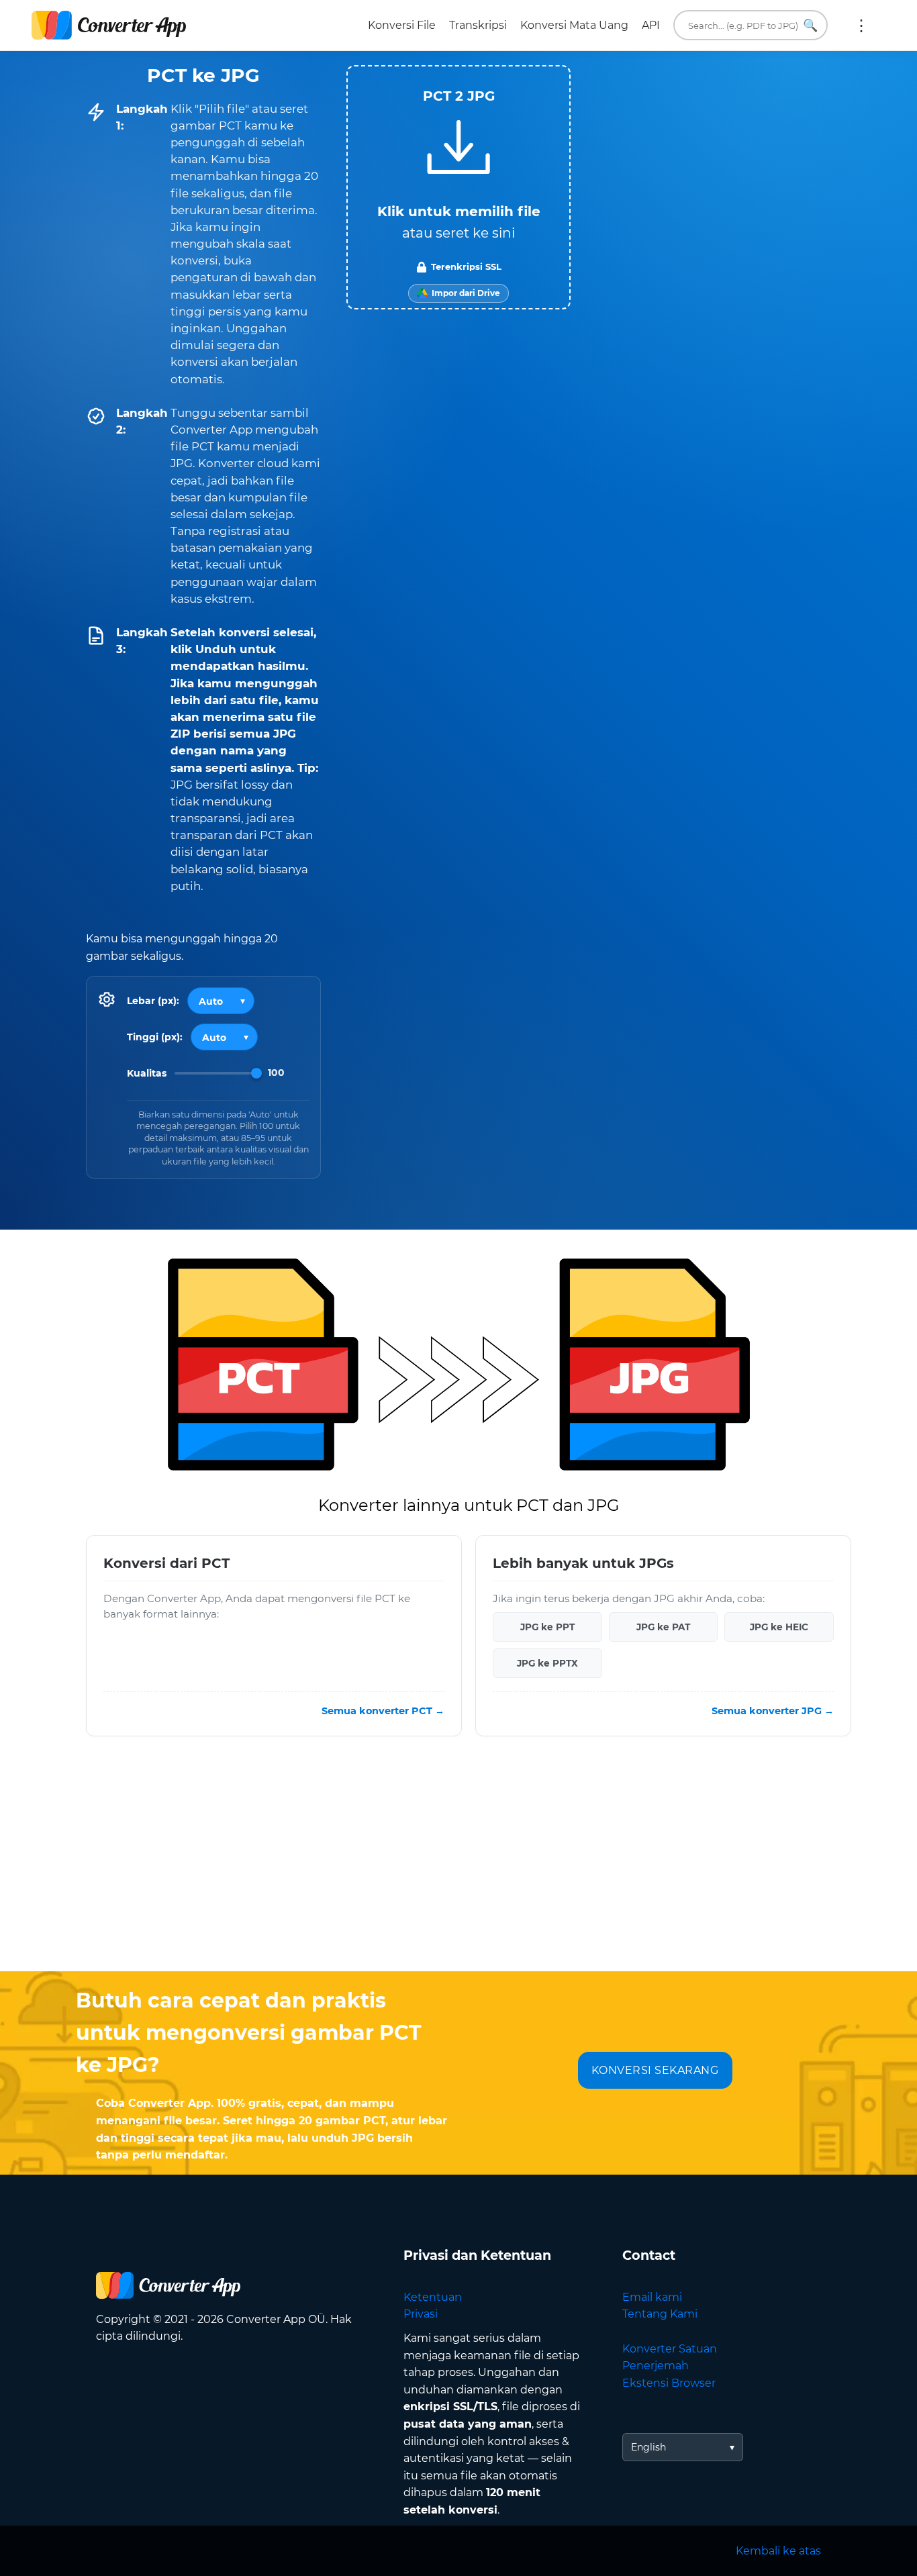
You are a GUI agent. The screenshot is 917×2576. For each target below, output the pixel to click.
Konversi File (402, 25)
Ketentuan (433, 2297)
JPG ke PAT (663, 1627)
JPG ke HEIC (779, 1627)
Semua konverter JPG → (773, 1711)
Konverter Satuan (670, 2349)
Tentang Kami (660, 2314)
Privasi (421, 2314)
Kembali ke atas (778, 2551)
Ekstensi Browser (669, 2383)
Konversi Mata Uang (574, 25)
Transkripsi (478, 25)
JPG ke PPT (547, 1627)
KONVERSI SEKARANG (655, 2070)
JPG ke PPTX (547, 1663)
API (651, 25)
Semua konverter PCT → (383, 1711)
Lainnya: (861, 26)
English (648, 2447)
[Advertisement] (458, 1864)
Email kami (652, 2297)
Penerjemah (656, 2366)
